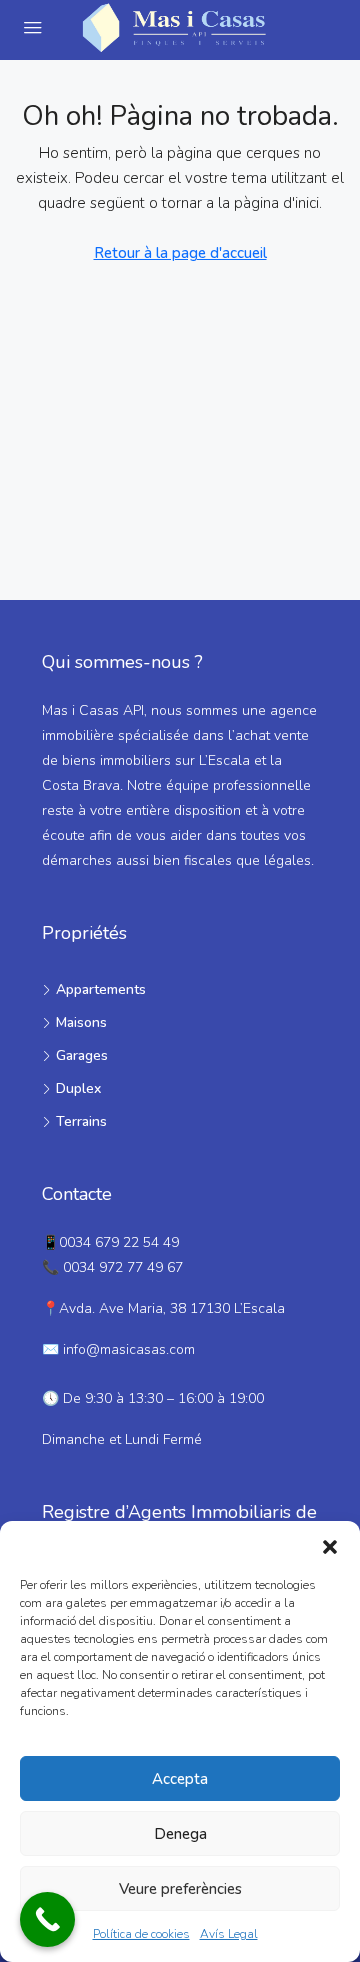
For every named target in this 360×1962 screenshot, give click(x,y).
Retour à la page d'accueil (180, 253)
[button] (330, 1546)
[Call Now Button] (47, 1919)
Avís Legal (229, 1934)
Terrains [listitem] (81, 1121)
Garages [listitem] (82, 1055)
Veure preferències (180, 1889)
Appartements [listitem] (101, 989)
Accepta (180, 1779)
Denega (180, 1834)
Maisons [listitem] (81, 1022)
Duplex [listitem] (78, 1088)
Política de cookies (141, 1934)
